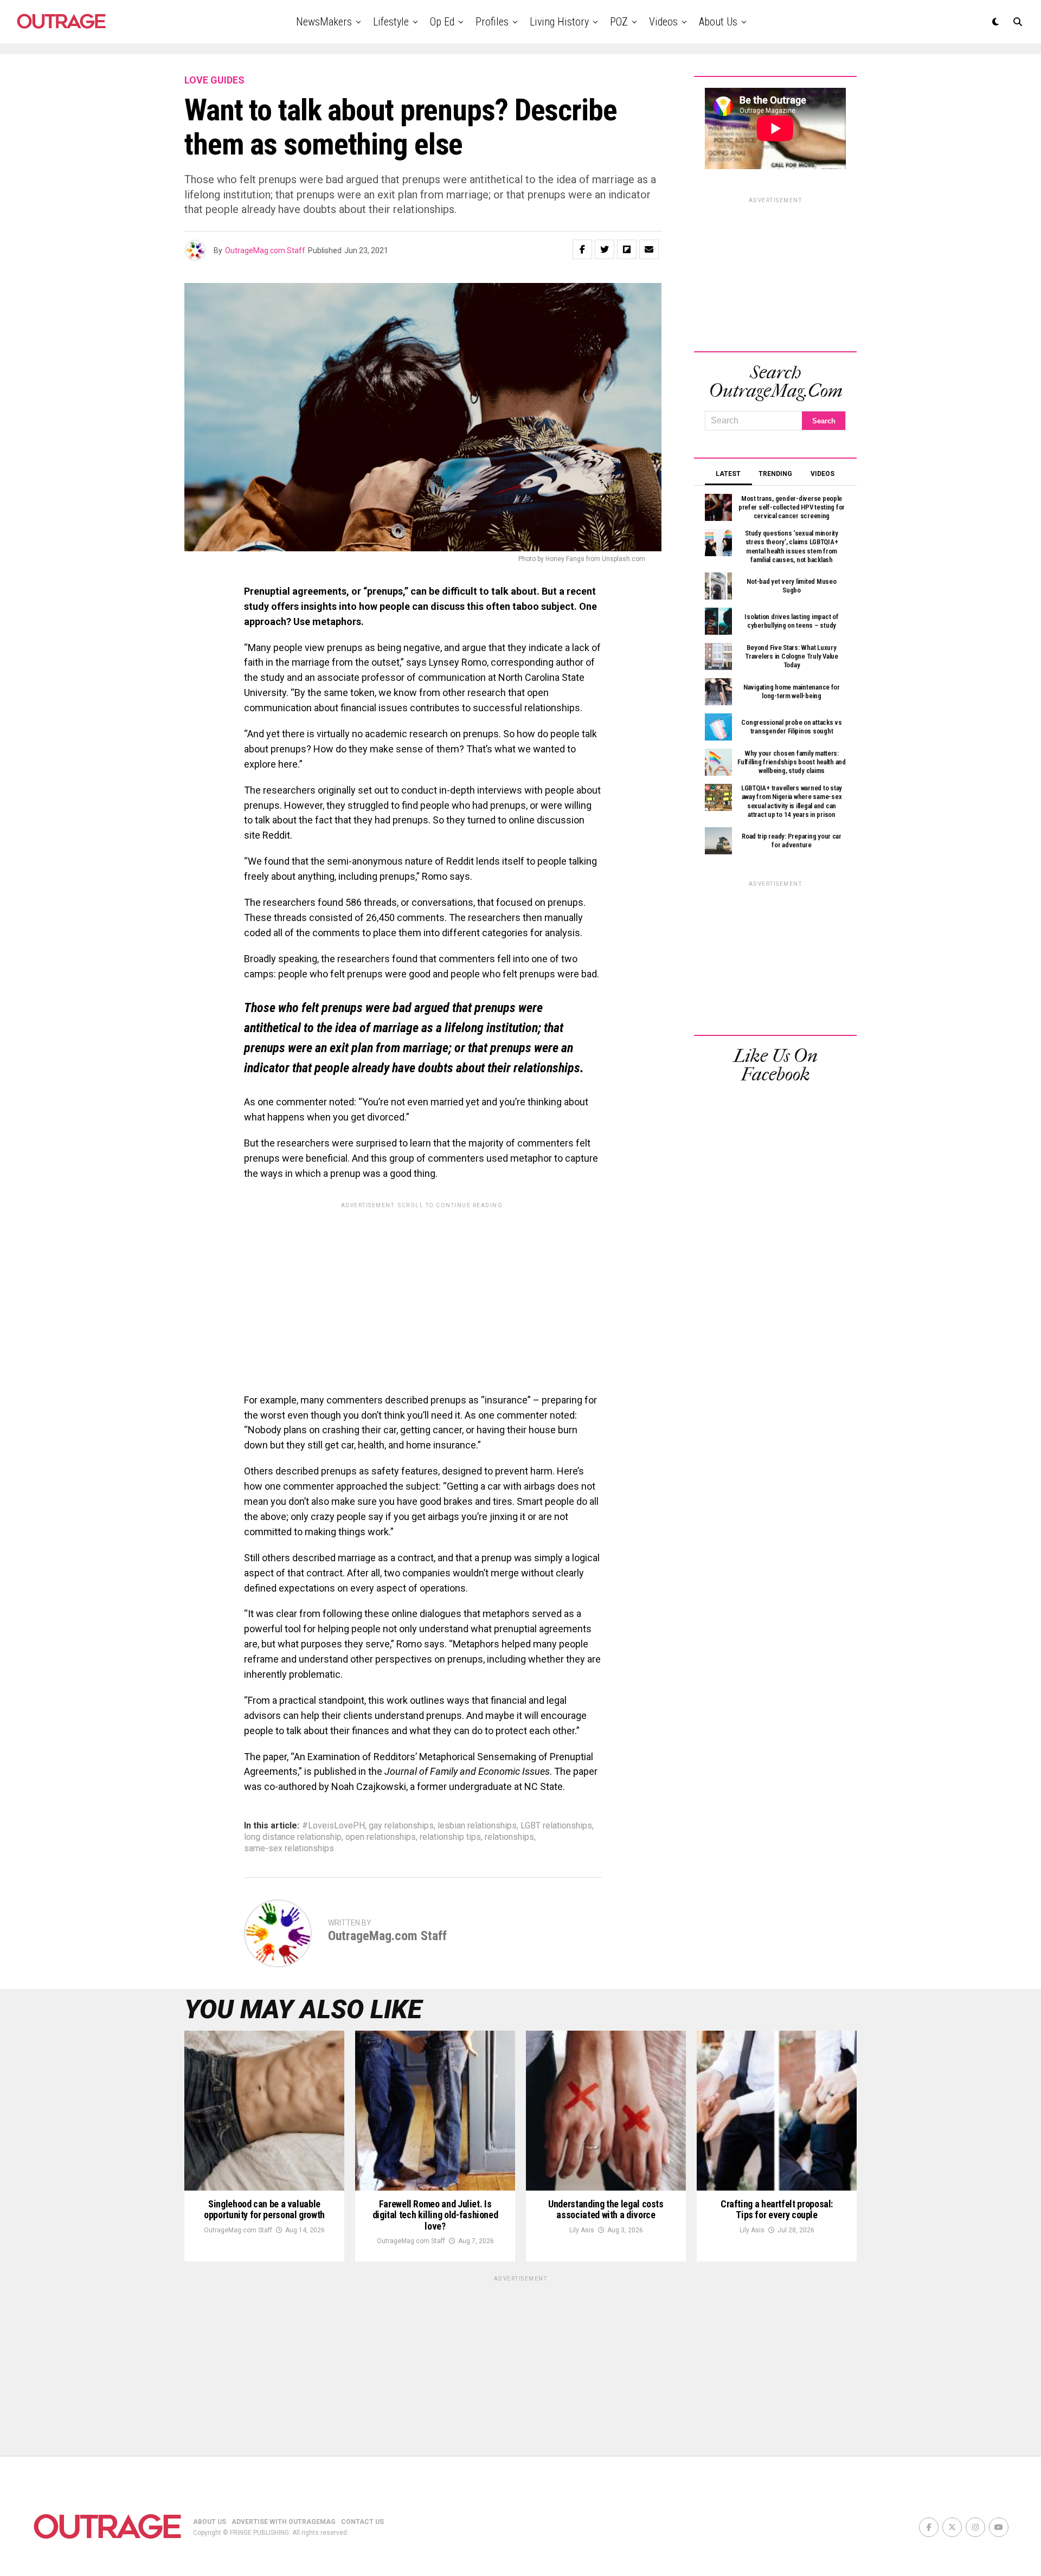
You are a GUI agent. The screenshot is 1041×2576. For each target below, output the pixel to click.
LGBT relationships (556, 1826)
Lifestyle (391, 22)
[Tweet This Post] (605, 249)
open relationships (381, 1837)
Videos (663, 22)
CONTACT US (362, 2522)
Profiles (492, 22)
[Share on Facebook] (582, 249)
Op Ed (442, 22)
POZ (619, 22)
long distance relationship (293, 1837)
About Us (718, 22)
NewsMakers (324, 22)
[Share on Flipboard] (627, 249)
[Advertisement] (423, 1290)
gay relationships (401, 1826)
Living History (559, 22)
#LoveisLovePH (333, 1826)
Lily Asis (582, 2230)
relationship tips (450, 1837)
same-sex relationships (289, 1849)
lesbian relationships (477, 1826)
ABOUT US (210, 2522)
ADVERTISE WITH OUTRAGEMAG (284, 2522)
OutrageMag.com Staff (265, 250)
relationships (509, 1837)
